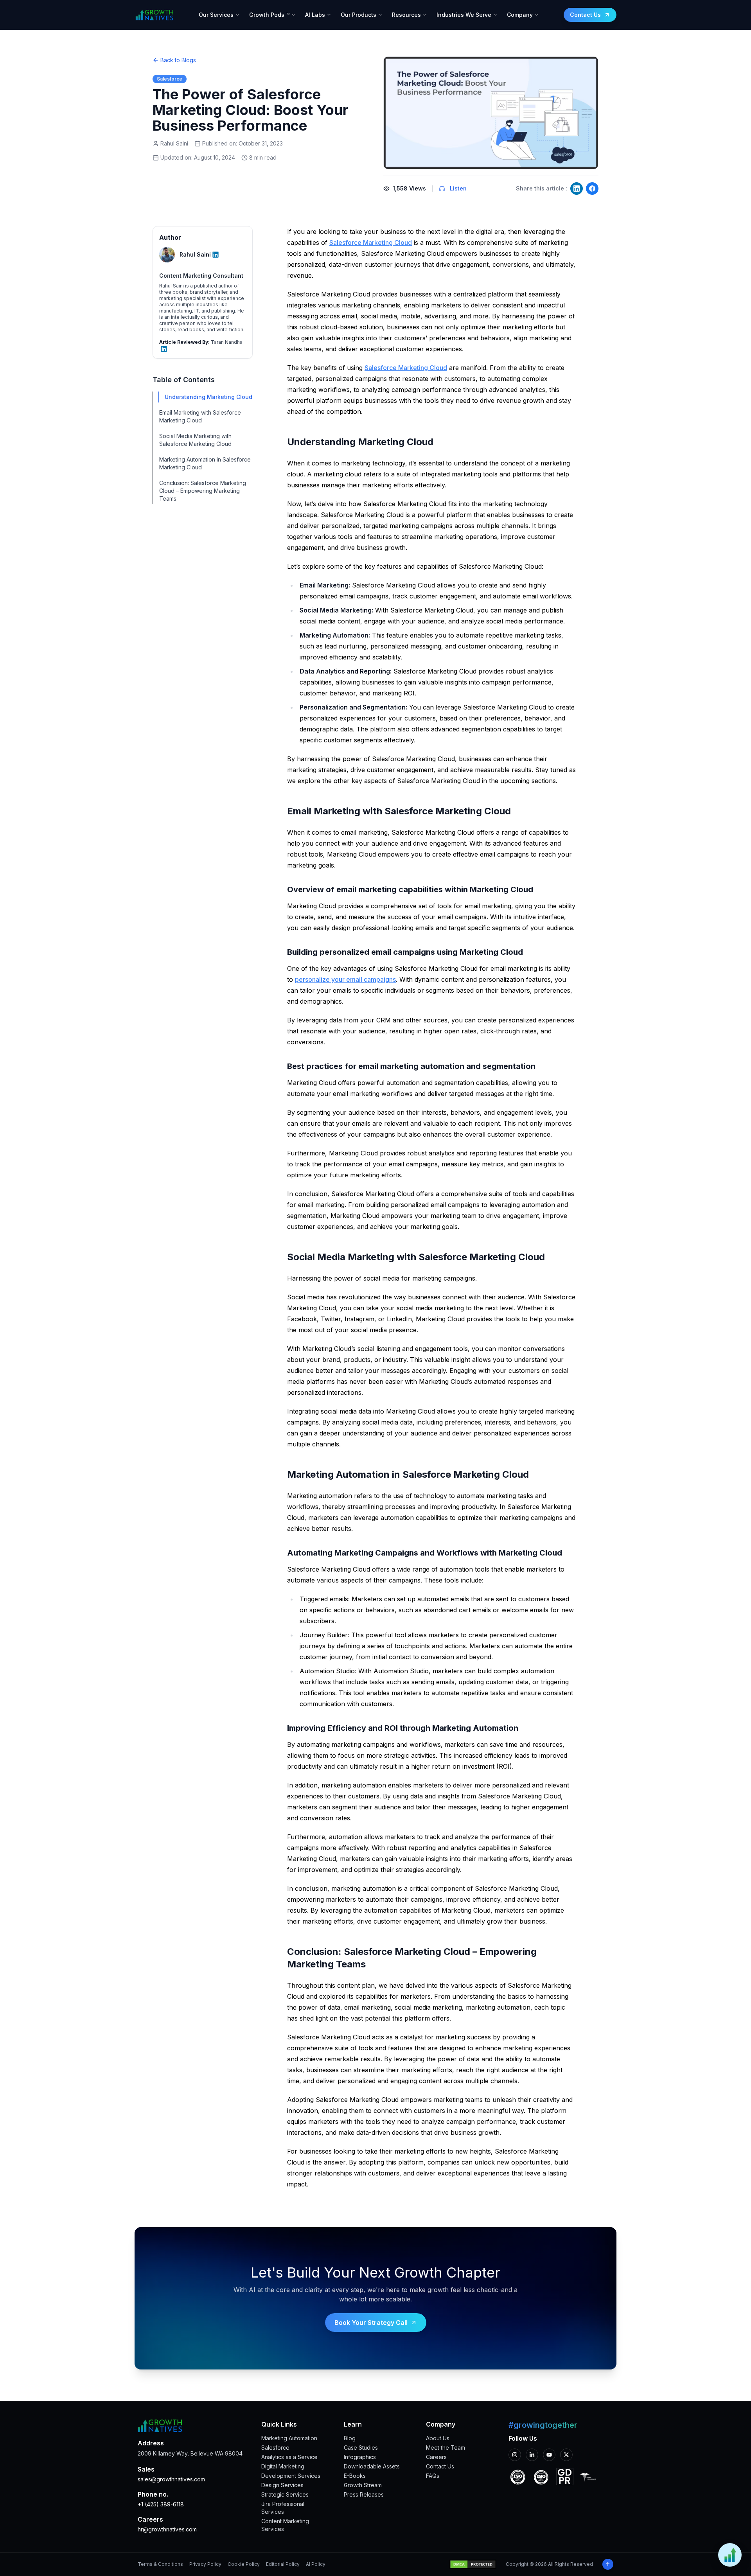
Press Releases (364, 2494)
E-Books (355, 2476)
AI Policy (316, 2564)
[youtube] (549, 2455)
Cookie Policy (244, 2564)
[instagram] (515, 2455)
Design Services (282, 2485)
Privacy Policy (205, 2564)
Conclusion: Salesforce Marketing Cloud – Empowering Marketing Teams (203, 491)
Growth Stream (363, 2485)
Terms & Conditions (160, 2564)
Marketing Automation (289, 2438)
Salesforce (275, 2448)
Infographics (360, 2457)
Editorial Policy (283, 2564)
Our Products (358, 15)
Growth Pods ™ (269, 15)
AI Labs (315, 15)
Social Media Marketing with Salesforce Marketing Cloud (195, 440)
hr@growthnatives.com (167, 2529)
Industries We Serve (464, 15)
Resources (406, 15)
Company (520, 15)
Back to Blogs (178, 60)
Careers (436, 2457)
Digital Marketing (283, 2466)
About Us (438, 2438)
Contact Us (440, 2466)
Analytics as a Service (289, 2457)
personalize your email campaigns (345, 979)
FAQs (433, 2476)
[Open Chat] (730, 2555)
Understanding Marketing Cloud (208, 397)
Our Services (216, 15)
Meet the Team (446, 2448)
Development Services (291, 2476)
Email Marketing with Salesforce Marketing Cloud (200, 416)
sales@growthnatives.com (171, 2479)
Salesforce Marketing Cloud (371, 243)
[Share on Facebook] (592, 189)
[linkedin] (532, 2455)
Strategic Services (285, 2494)
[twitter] (566, 2455)
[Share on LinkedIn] (577, 189)
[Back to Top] (608, 2564)
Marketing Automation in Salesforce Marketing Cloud (205, 463)
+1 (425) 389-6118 (161, 2504)
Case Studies (361, 2448)
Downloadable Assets (372, 2466)
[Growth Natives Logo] (154, 15)
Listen (458, 188)
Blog (350, 2438)
